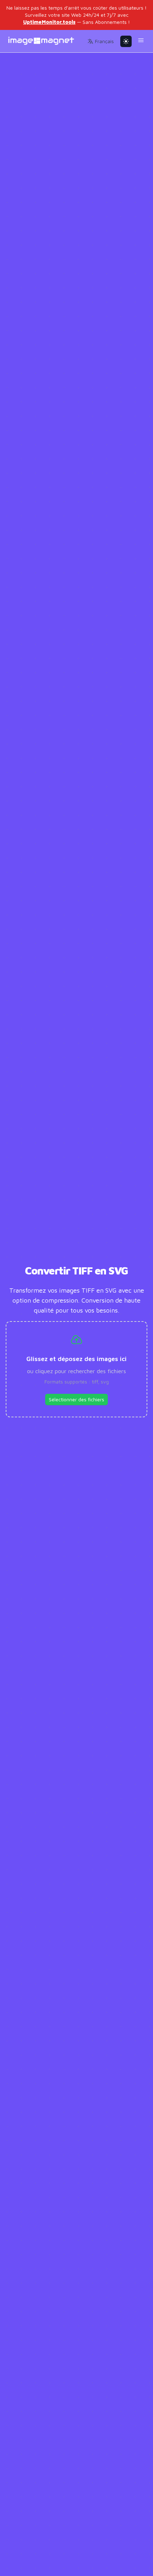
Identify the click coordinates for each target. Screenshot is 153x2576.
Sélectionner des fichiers (76, 1399)
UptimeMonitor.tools (49, 22)
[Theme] (126, 41)
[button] (101, 41)
